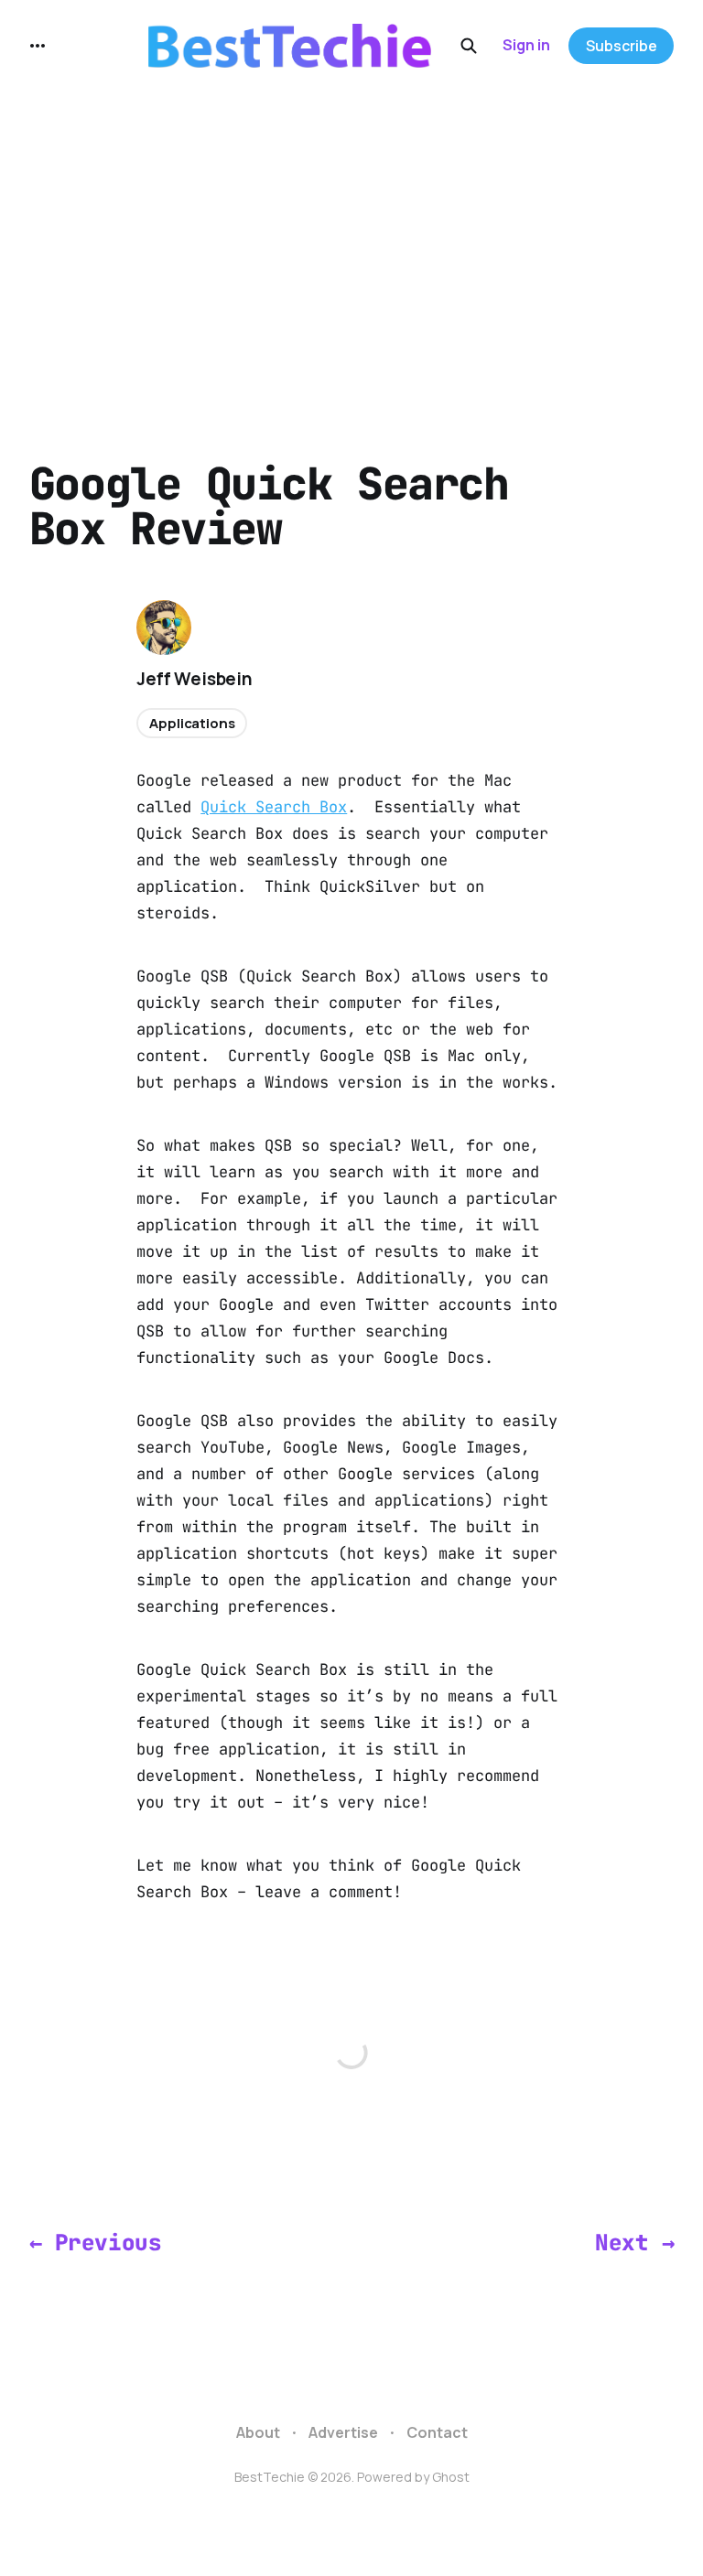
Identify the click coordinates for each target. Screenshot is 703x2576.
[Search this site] (469, 46)
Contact (437, 2432)
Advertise (343, 2432)
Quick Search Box (274, 807)
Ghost (451, 2477)
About (258, 2432)
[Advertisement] (351, 229)
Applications (192, 723)
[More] (38, 46)
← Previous (95, 2242)
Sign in (526, 45)
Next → (634, 2242)
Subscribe (622, 46)
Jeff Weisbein (195, 679)
